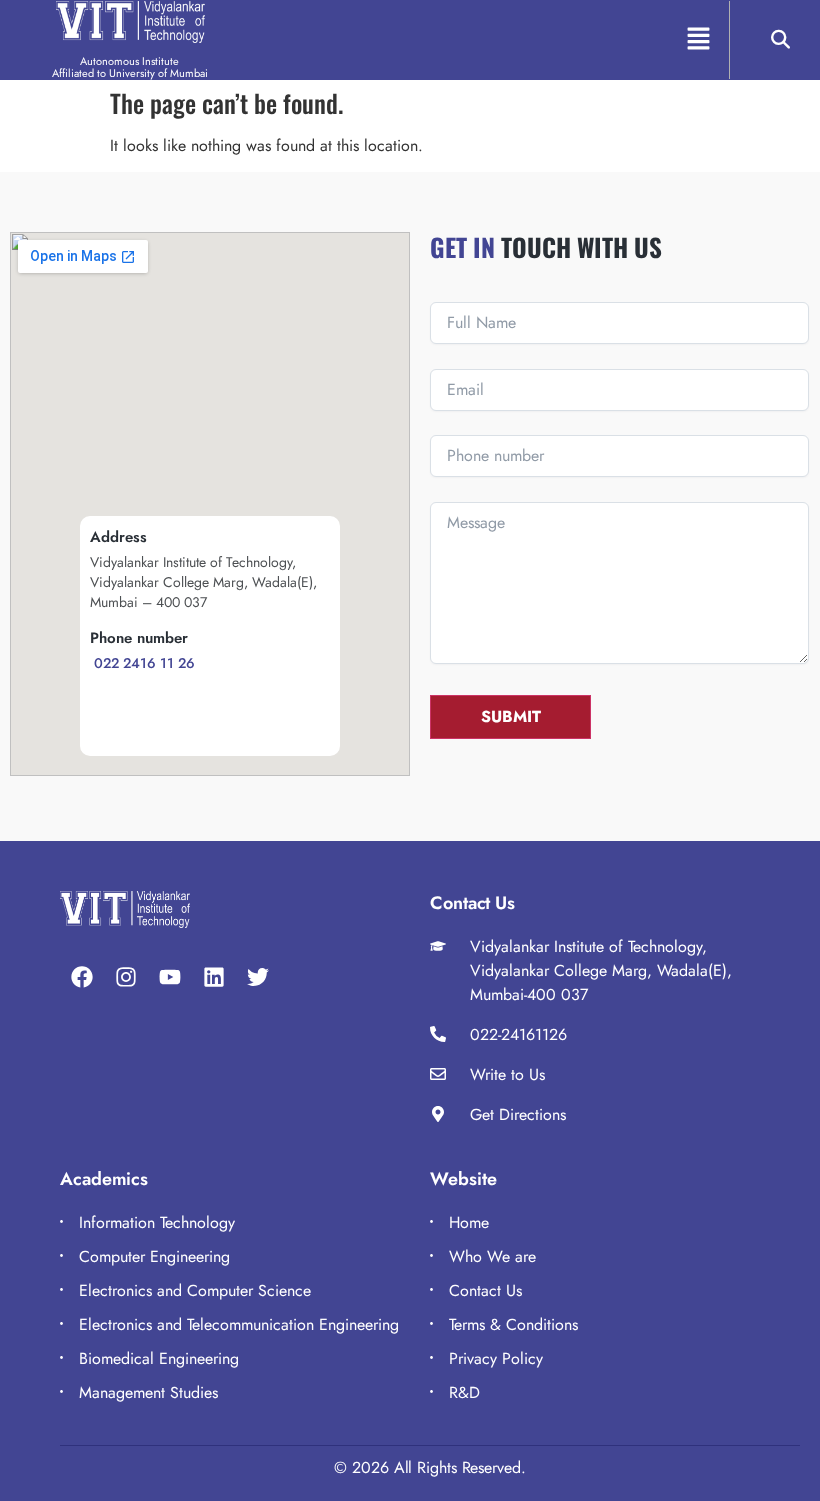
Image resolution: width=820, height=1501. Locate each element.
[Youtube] (170, 977)
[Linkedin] (214, 977)
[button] (699, 39)
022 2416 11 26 (142, 663)
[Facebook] (82, 977)
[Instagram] (126, 977)
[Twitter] (258, 977)
